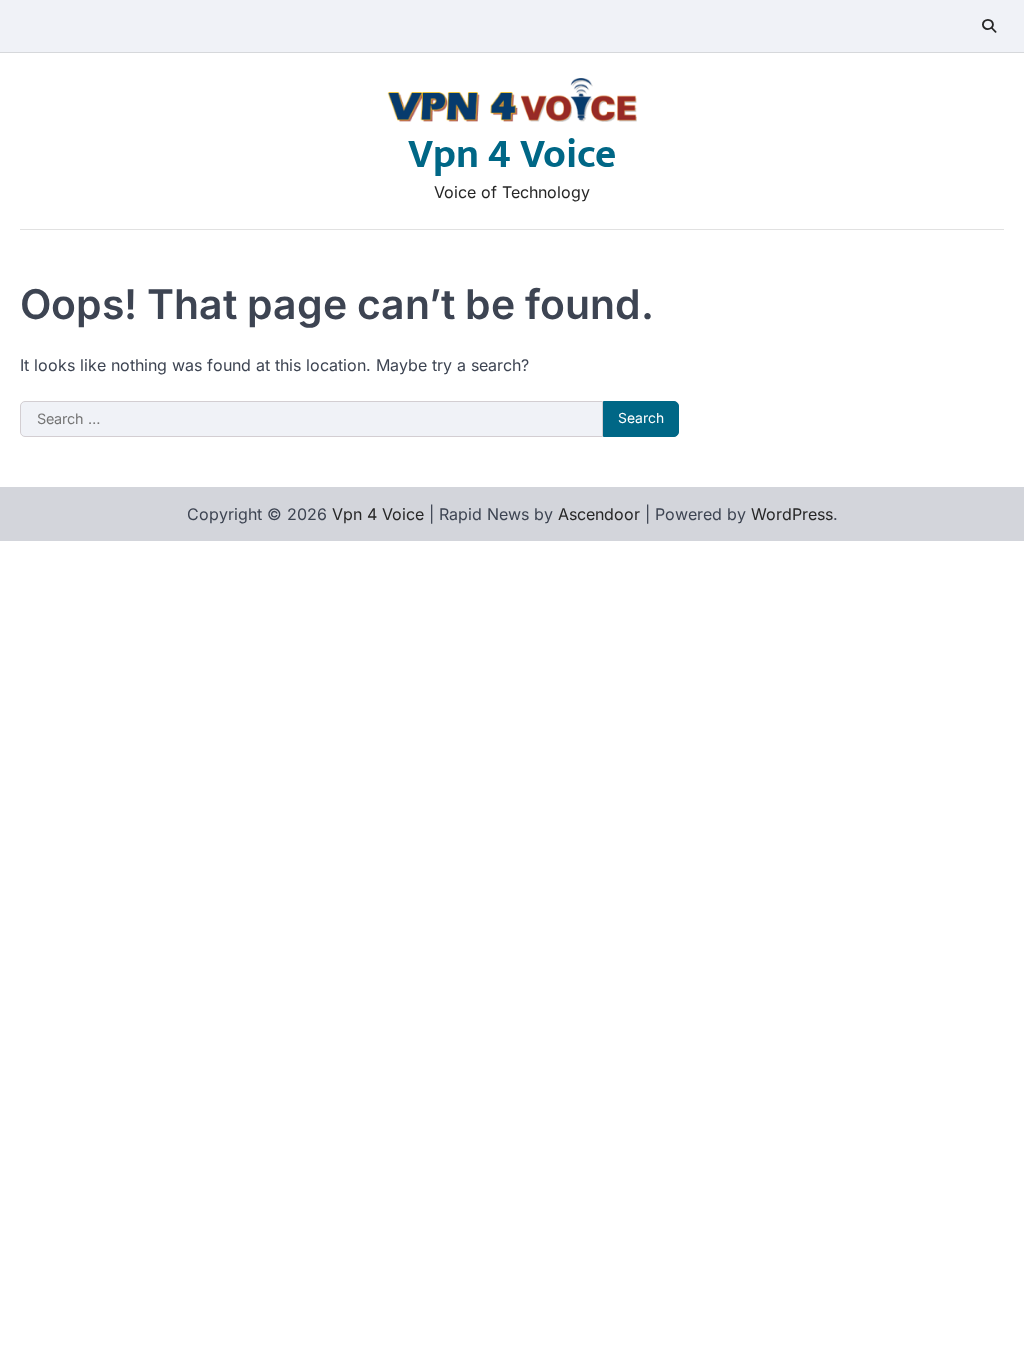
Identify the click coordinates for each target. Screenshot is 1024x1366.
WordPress (792, 514)
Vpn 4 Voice (512, 155)
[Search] (989, 26)
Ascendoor (599, 514)
